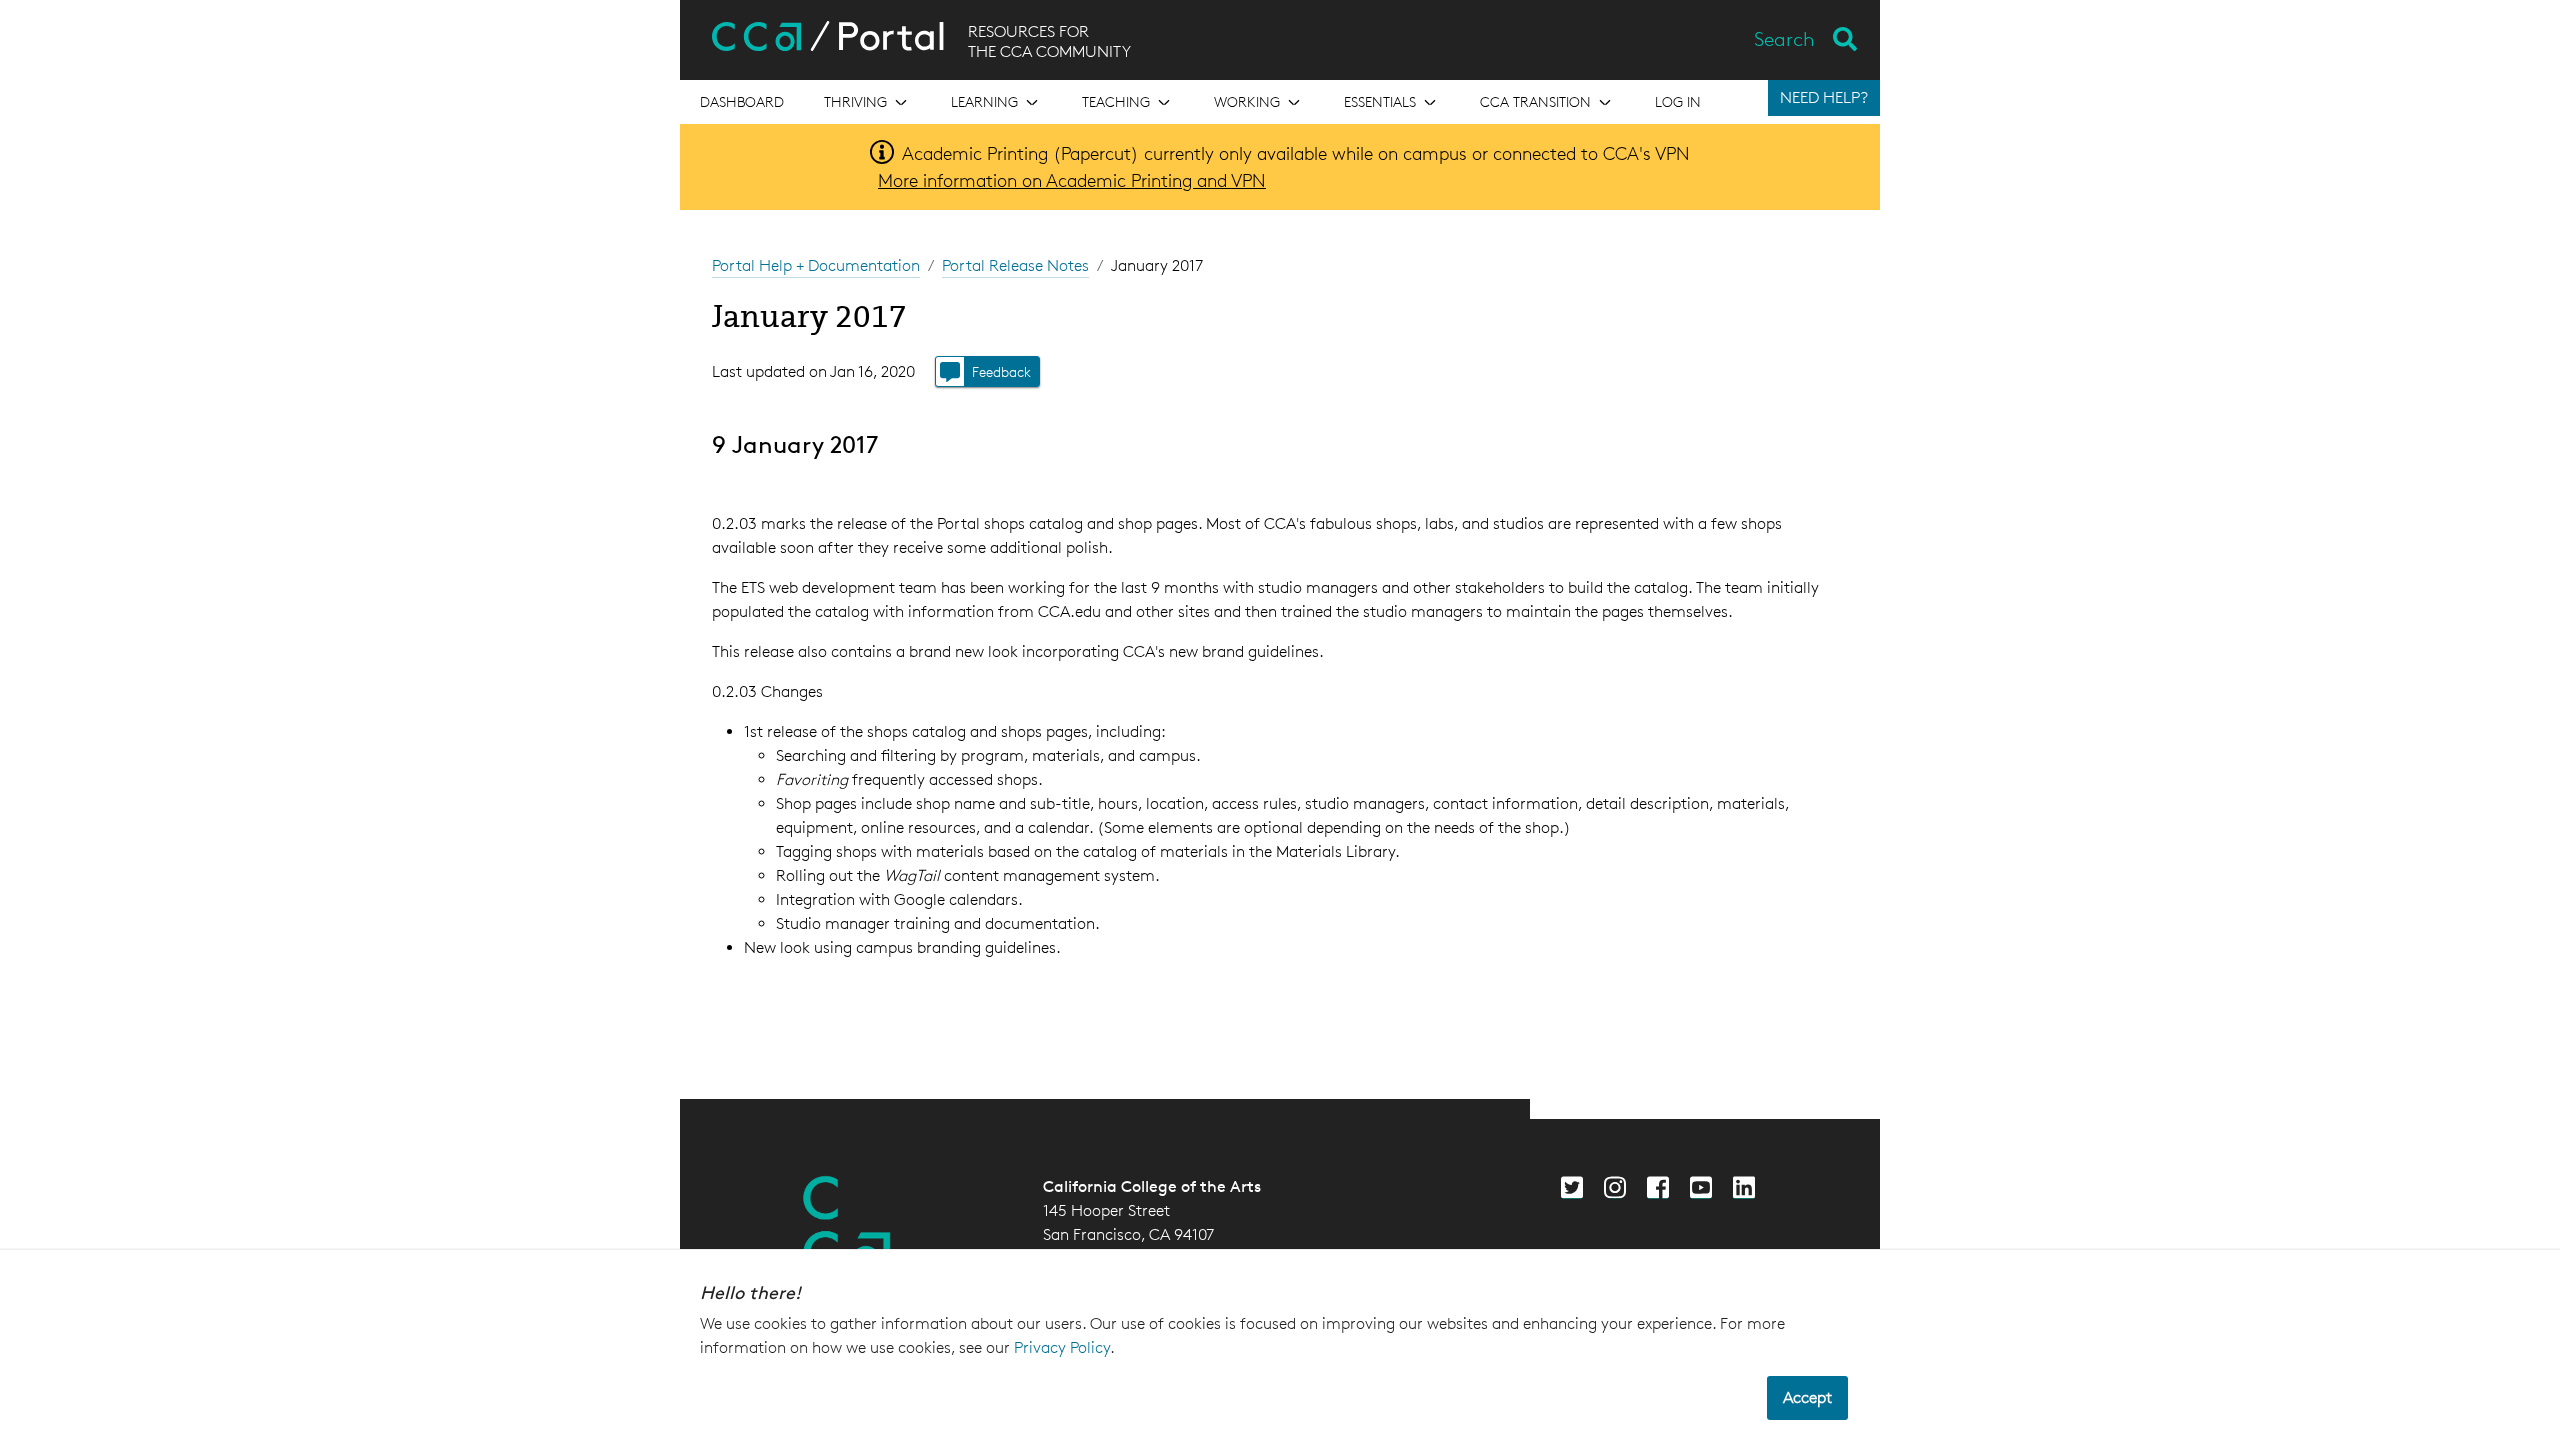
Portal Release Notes (1015, 265)
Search (1784, 39)
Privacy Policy (1062, 1347)
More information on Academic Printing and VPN (1072, 180)
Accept (1807, 1397)
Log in (1678, 101)
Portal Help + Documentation (816, 265)
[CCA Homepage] (847, 1225)
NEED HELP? (1824, 97)
